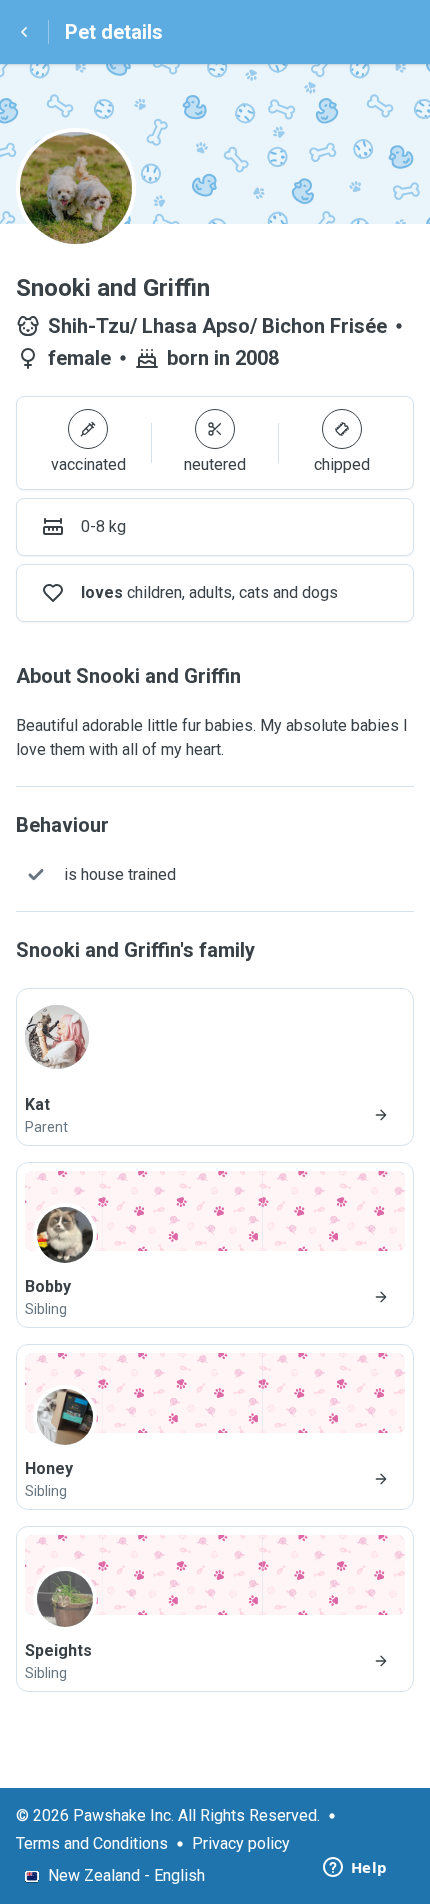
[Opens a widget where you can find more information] (355, 1869)
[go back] (24, 32)
